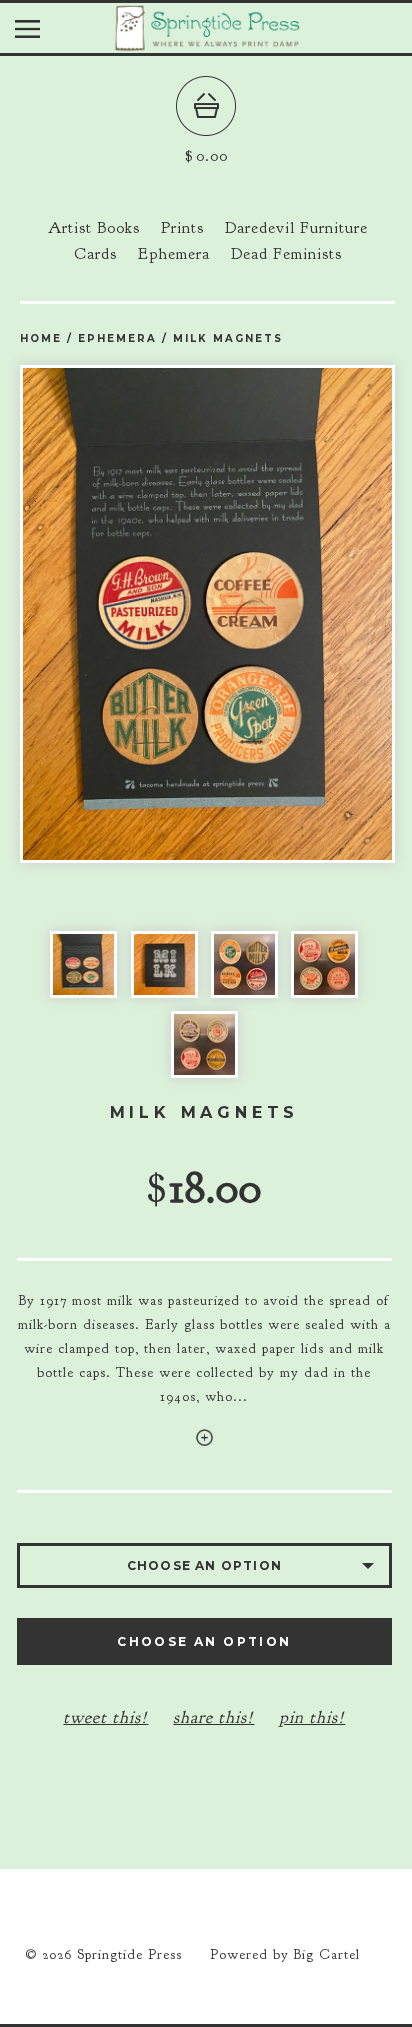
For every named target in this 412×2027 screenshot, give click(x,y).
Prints (182, 228)
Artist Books (94, 228)
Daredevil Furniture (296, 228)
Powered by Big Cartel (285, 1954)
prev (113, 614)
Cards (95, 254)
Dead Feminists (286, 254)
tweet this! (105, 1717)
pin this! (312, 1717)
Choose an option (204, 1641)
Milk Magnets (228, 338)
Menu (42, 33)
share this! (213, 1717)
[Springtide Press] (206, 43)
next (301, 614)
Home (41, 338)
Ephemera (174, 254)
